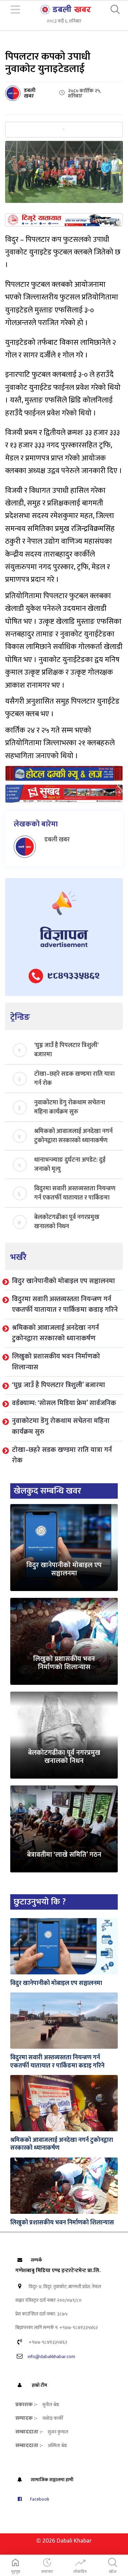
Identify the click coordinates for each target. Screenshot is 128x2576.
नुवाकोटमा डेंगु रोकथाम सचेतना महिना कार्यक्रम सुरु (70, 1107)
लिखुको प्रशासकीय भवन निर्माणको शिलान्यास (56, 1362)
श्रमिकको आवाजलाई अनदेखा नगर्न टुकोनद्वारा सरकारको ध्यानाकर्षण (73, 1135)
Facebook (39, 2499)
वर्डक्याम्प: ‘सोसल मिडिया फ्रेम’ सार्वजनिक (64, 1403)
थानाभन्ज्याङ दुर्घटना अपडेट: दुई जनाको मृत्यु (70, 1164)
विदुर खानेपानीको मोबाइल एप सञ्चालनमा (63, 1281)
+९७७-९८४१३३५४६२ (47, 2342)
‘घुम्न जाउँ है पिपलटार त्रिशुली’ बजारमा (66, 1049)
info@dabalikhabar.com (51, 2357)
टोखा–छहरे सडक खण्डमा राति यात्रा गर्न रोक (74, 1078)
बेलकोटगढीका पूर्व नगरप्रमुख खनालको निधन (67, 1221)
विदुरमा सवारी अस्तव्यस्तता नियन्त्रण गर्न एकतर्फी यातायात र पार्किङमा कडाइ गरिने (75, 1193)
